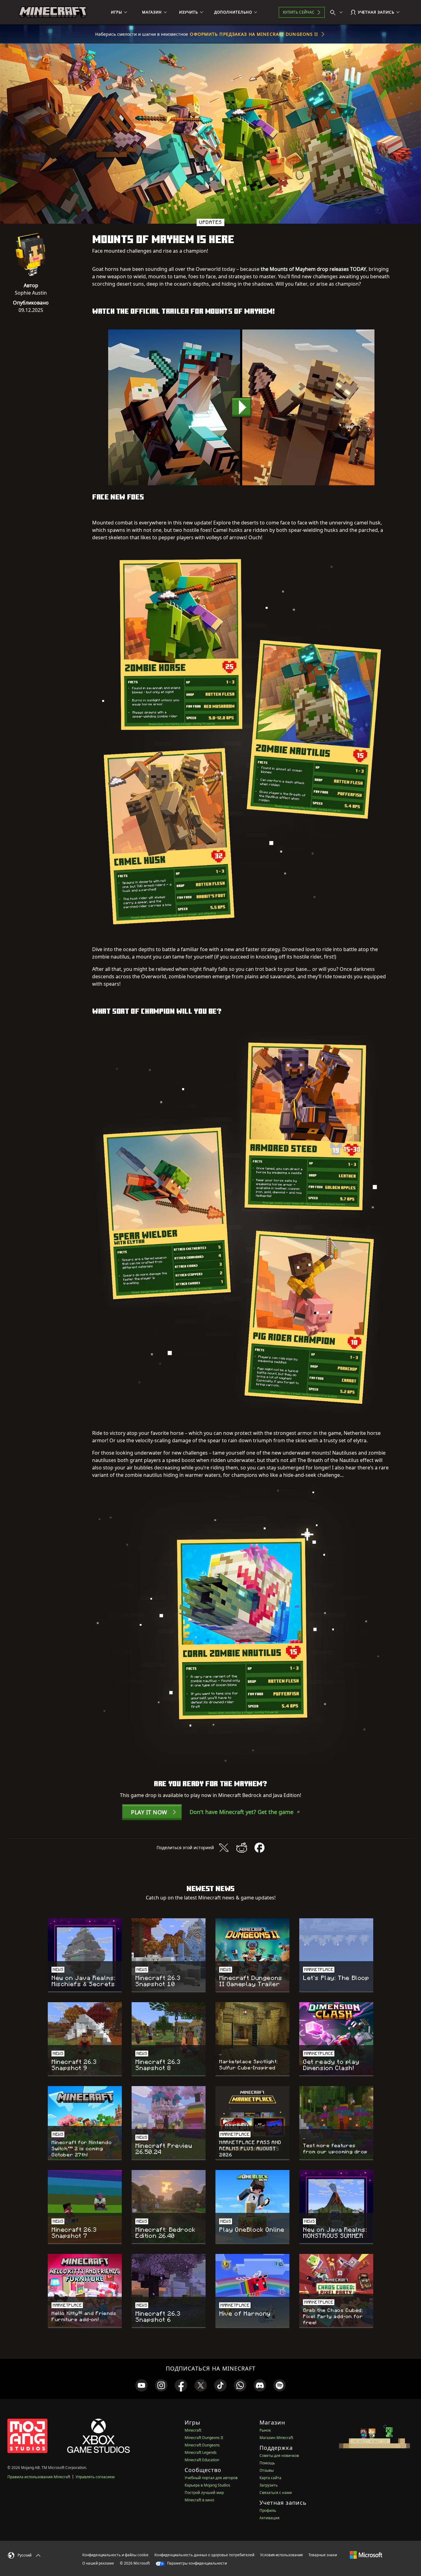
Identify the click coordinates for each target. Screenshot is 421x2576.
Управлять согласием (95, 2477)
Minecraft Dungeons (202, 2445)
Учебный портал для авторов (211, 2478)
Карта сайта (270, 2478)
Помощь (267, 2463)
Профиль (268, 2510)
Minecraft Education (202, 2460)
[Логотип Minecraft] (53, 12)
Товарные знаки (323, 2555)
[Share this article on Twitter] (224, 1848)
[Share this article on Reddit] (242, 1848)
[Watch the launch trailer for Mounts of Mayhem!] (241, 407)
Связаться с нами (276, 2493)
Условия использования (281, 2555)
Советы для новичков (279, 2456)
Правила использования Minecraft (39, 2477)
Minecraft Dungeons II (204, 2438)
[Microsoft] (366, 2555)
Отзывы (267, 2470)
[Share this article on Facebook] (260, 1848)
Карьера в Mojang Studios (207, 2485)
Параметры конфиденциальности (196, 2563)
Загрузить (269, 2485)
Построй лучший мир (204, 2493)
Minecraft (193, 2430)
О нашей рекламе (98, 2563)
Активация (270, 2518)
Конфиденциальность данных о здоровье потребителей (204, 2555)
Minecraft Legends (201, 2452)
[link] (141, 2385)
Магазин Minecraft (276, 2438)
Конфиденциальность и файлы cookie (115, 2555)
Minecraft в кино (199, 2500)
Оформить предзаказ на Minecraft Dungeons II (254, 34)
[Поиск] (338, 12)
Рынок (265, 2430)
